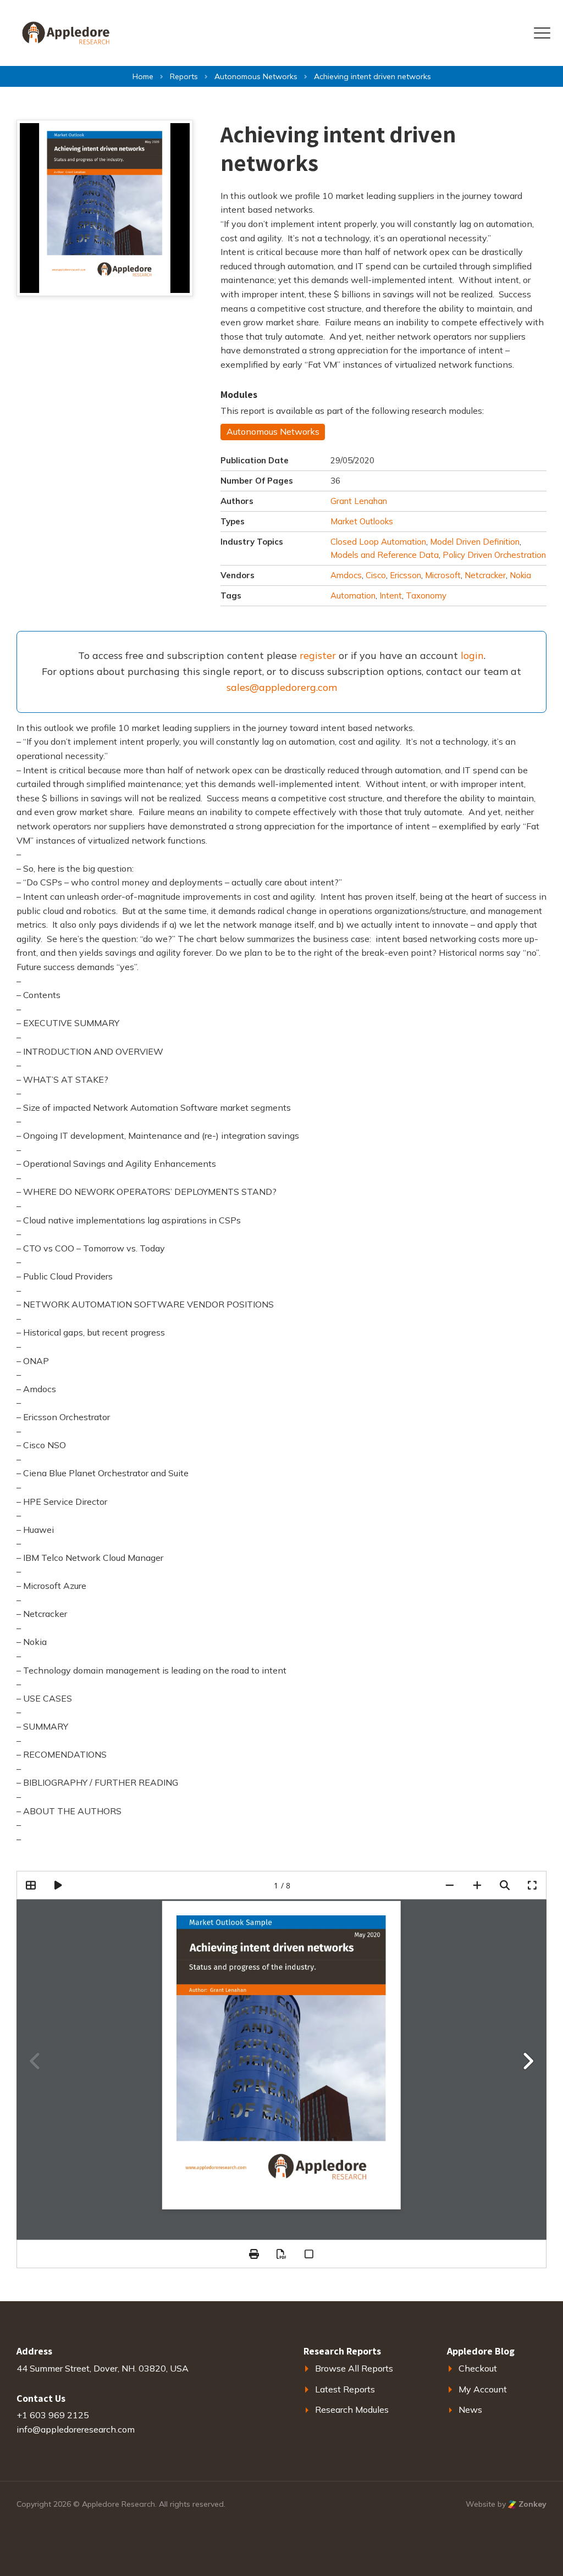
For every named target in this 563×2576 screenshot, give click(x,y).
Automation (353, 595)
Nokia (520, 575)
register (318, 655)
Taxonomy (426, 595)
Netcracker (485, 575)
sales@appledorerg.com (282, 687)
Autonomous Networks (273, 431)
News (470, 2409)
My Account (483, 2389)
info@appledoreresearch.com (76, 2429)
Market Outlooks (362, 521)
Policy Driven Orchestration (494, 555)
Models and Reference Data (385, 555)
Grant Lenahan (359, 501)
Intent (391, 595)
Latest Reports (345, 2389)
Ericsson (405, 575)
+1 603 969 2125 (53, 2415)
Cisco (376, 575)
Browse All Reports (354, 2368)
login (472, 655)
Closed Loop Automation (378, 542)
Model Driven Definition (475, 542)
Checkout (478, 2368)
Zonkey (531, 2504)
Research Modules (352, 2409)
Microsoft (443, 575)
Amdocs (346, 575)
